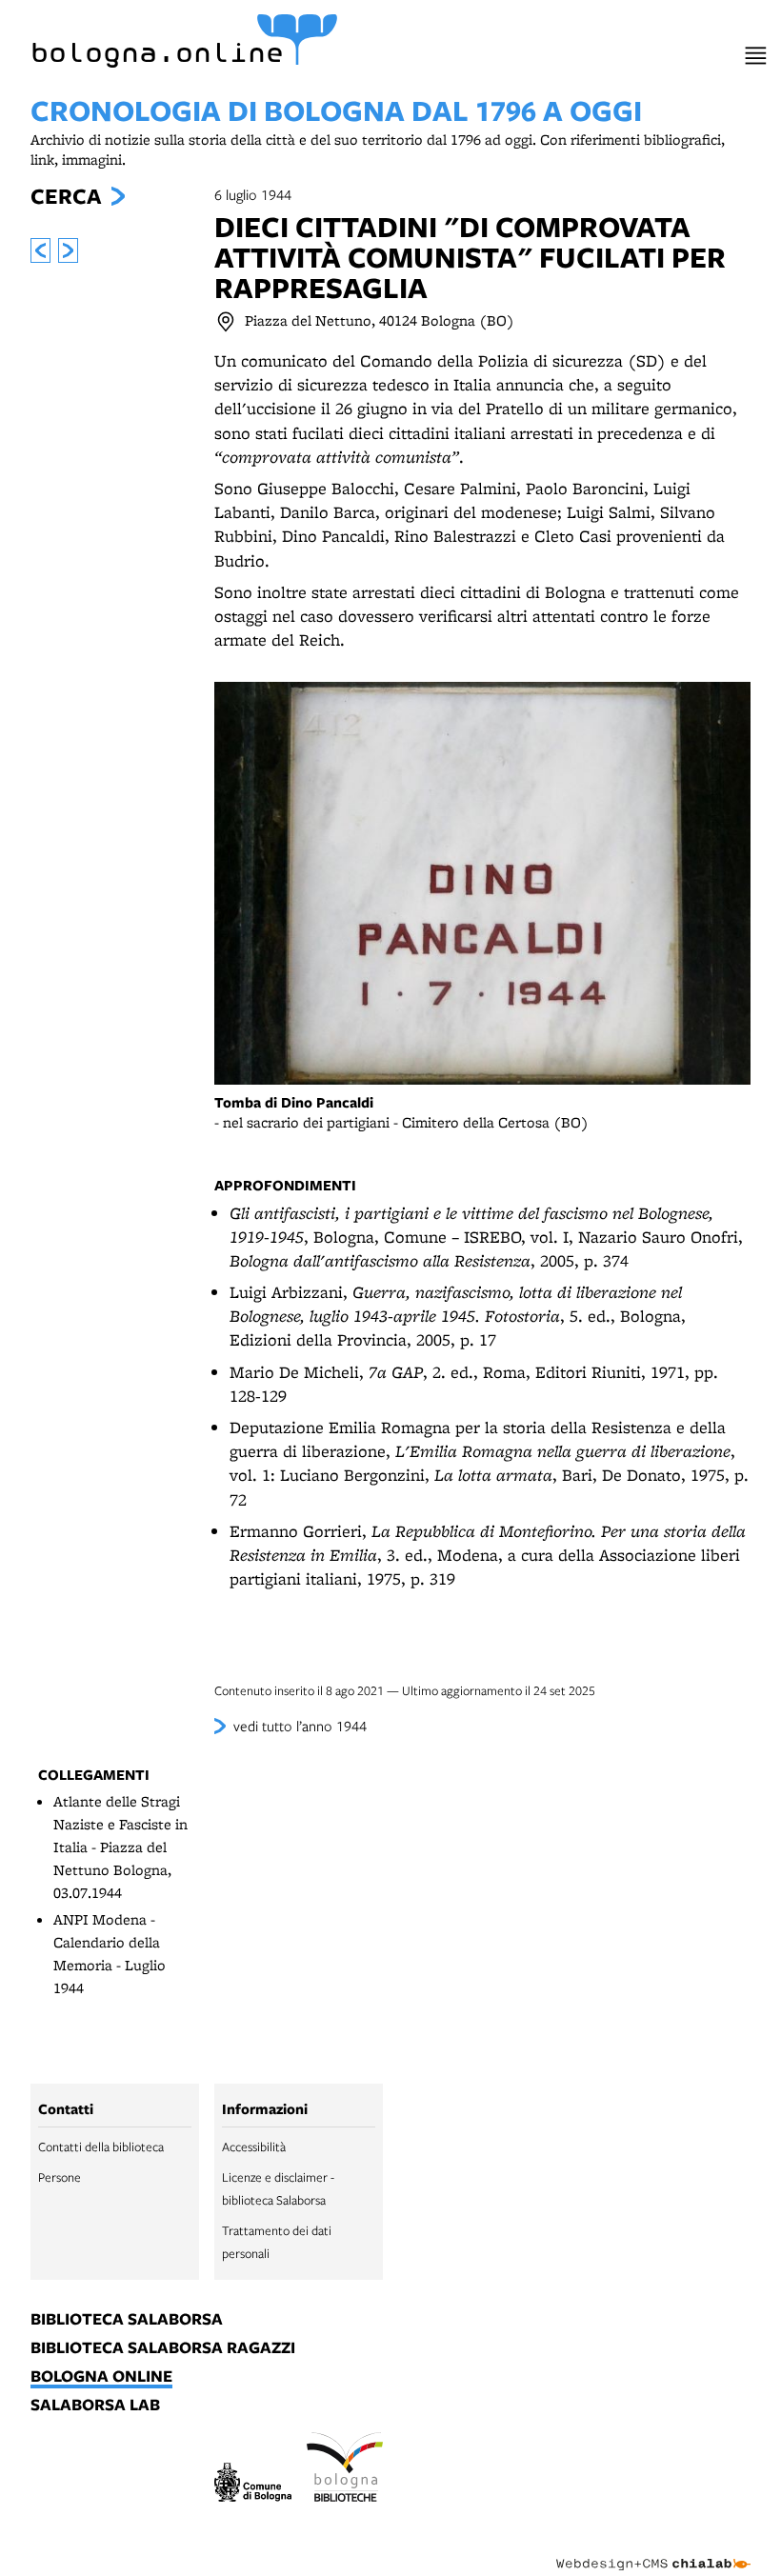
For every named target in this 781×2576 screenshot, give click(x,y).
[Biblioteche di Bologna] (345, 2469)
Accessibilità (254, 2147)
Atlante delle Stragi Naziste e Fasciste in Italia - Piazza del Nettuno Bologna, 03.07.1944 (120, 1847)
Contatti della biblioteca (101, 2147)
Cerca (66, 196)
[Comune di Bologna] (253, 2485)
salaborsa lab (95, 2406)
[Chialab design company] (653, 2549)
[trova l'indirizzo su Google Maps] (226, 322)
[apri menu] (756, 56)
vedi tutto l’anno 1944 (300, 1726)
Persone (60, 2177)
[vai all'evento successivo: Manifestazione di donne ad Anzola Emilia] (68, 250)
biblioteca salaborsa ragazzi (163, 2348)
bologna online (101, 2377)
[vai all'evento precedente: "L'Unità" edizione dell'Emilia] (40, 250)
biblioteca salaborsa (127, 2320)
